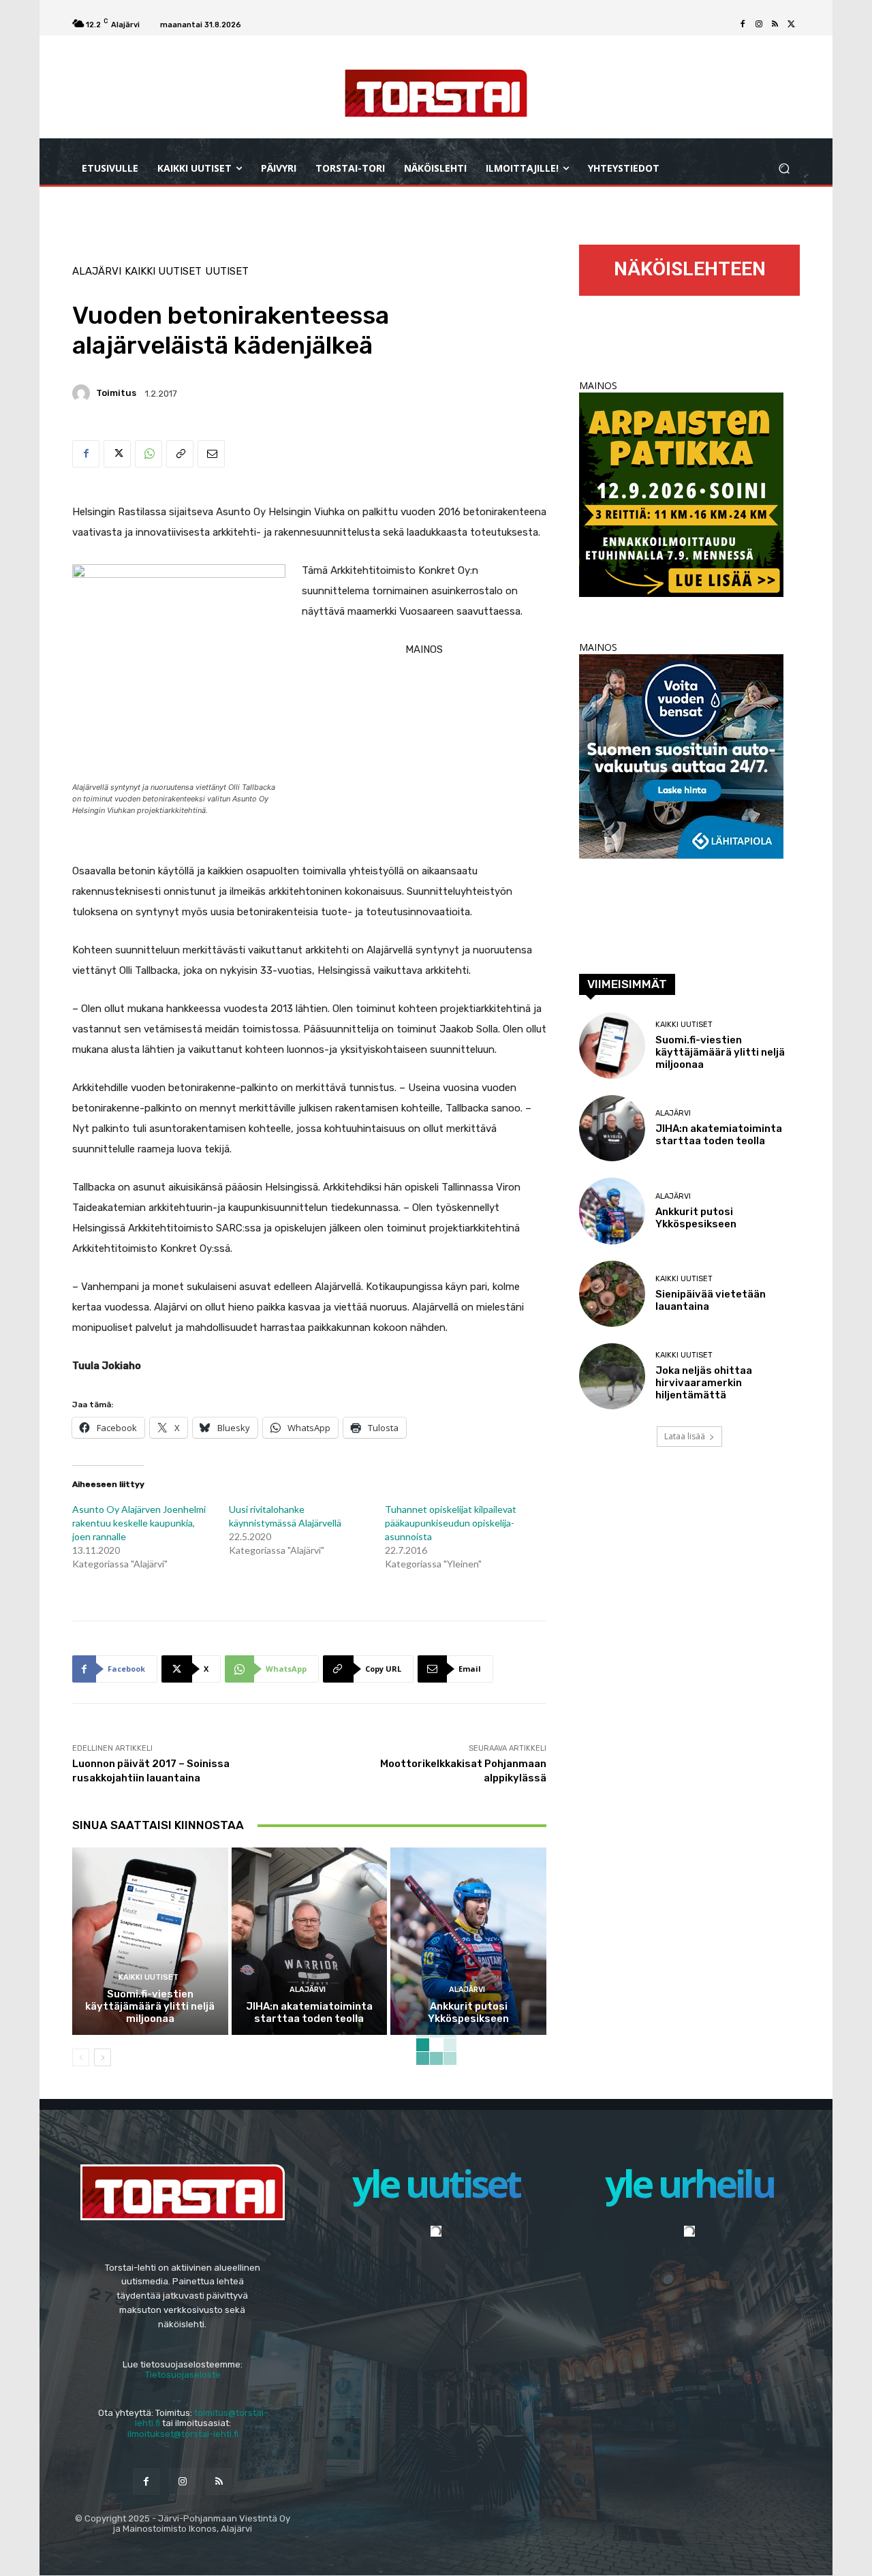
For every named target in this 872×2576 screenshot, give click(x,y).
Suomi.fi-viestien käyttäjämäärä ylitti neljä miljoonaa (150, 2006)
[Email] (211, 454)
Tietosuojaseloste (183, 2375)
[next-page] (103, 2057)
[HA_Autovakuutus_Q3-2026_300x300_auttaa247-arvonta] (681, 855)
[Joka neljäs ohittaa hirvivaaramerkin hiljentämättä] (612, 1376)
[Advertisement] (309, 934)
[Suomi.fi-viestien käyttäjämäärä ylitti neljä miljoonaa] (150, 1941)
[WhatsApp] (149, 454)
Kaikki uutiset (163, 272)
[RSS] (775, 25)
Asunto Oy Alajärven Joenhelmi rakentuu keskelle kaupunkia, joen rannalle (139, 1523)
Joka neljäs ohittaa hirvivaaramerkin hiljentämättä (704, 1383)
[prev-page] (81, 2057)
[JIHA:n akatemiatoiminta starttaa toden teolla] (310, 1941)
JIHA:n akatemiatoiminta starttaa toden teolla (309, 2012)
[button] (784, 169)
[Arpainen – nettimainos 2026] (681, 593)
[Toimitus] (83, 393)
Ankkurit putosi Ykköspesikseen (468, 2012)
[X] (792, 25)
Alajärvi (97, 272)
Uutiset (227, 272)
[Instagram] (759, 25)
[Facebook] (743, 25)
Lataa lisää (685, 1436)
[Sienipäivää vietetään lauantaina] (612, 1294)
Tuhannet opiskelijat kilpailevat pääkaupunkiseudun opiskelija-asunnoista (451, 1523)
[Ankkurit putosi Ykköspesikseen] (468, 1941)
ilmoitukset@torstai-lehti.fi (183, 2434)
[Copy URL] (180, 454)
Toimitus (116, 393)
